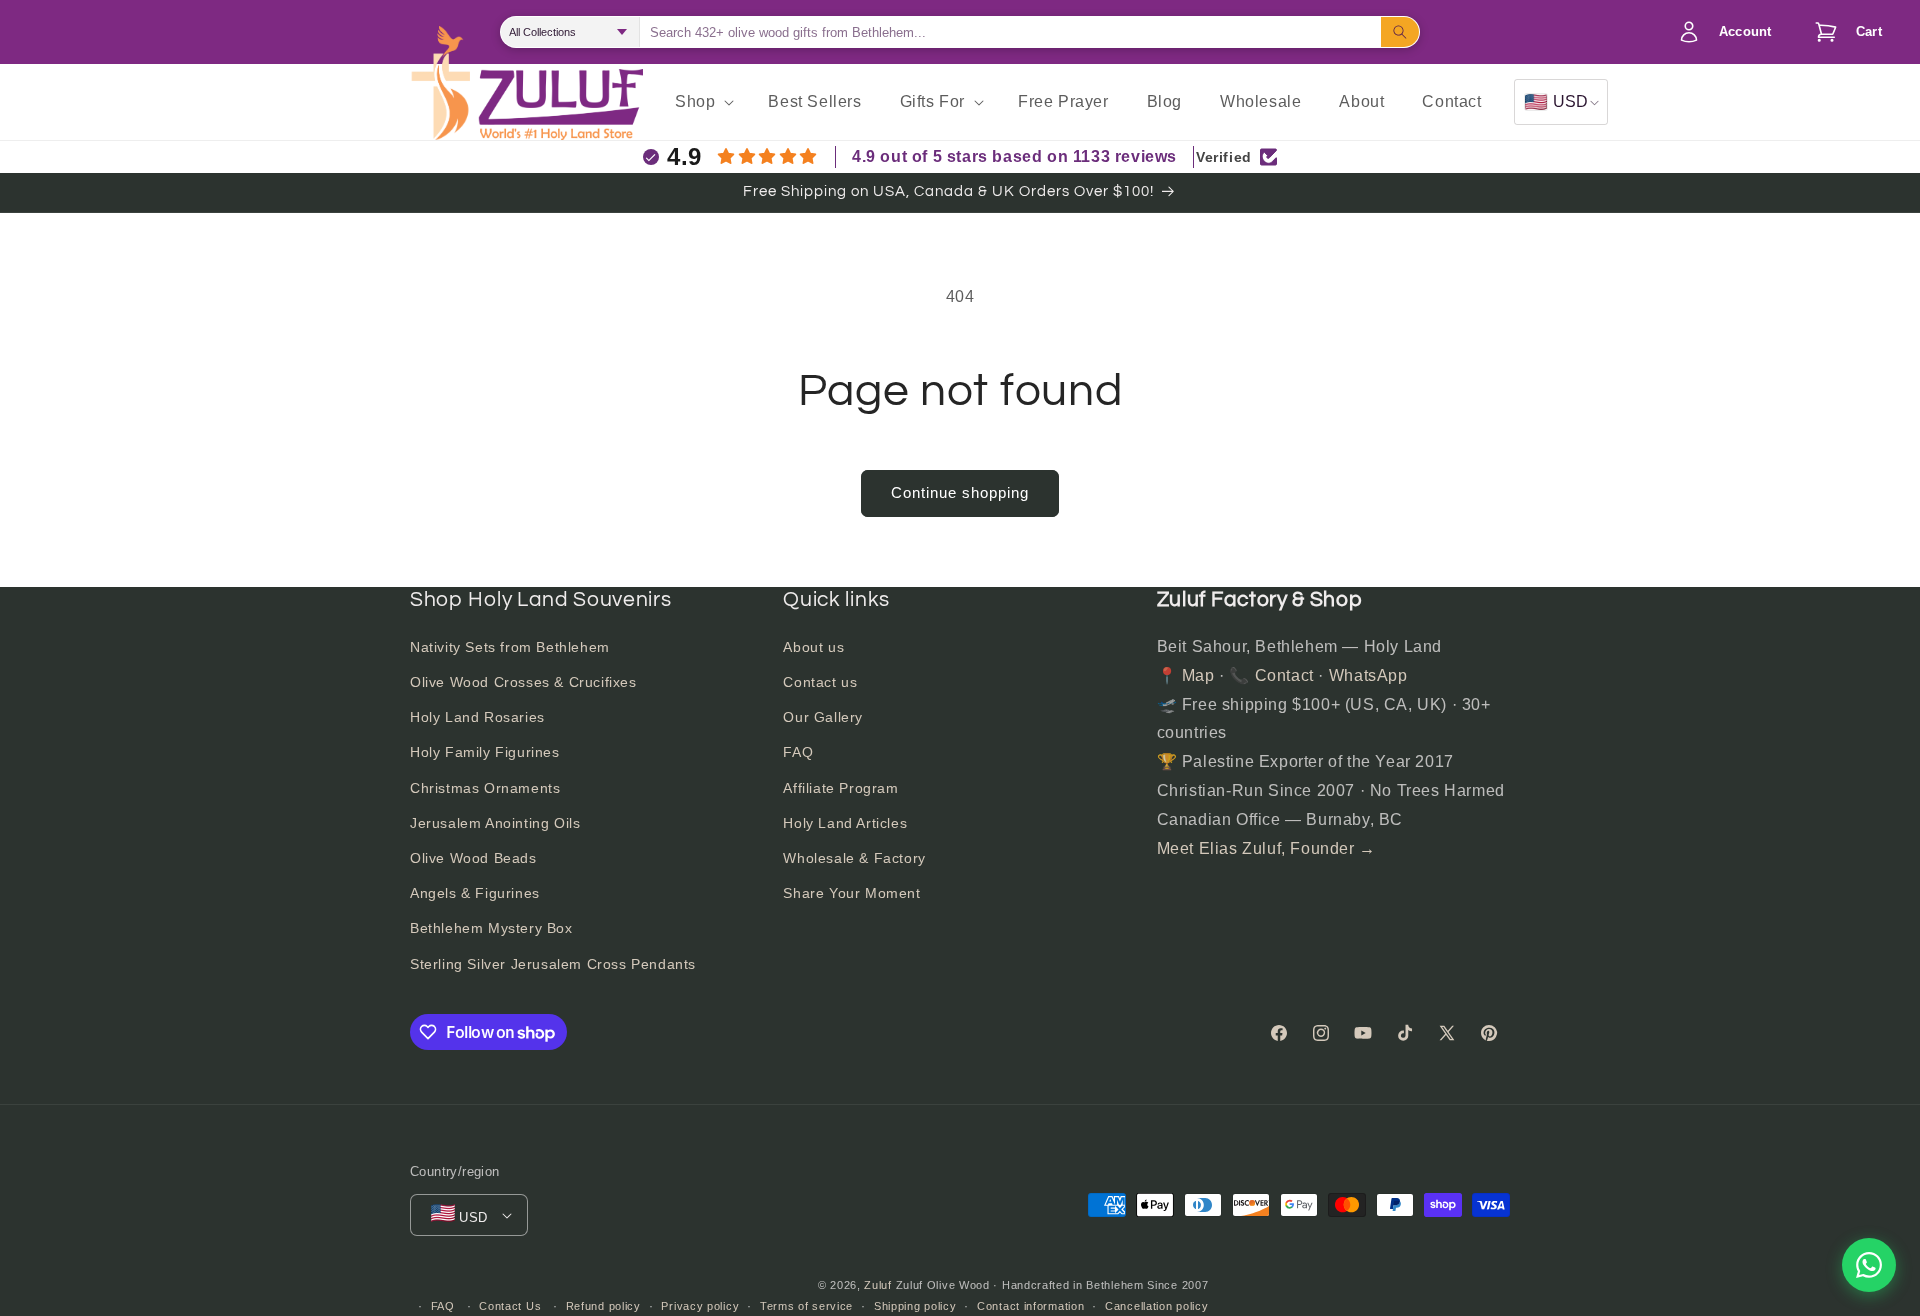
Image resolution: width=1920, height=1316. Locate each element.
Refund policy (603, 1306)
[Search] (1400, 32)
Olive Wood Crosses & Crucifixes (523, 682)
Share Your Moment (851, 893)
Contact (1284, 675)
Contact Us (510, 1306)
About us (813, 647)
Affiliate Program (840, 788)
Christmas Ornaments (485, 788)
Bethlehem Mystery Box (491, 928)
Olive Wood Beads (473, 858)
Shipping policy (915, 1306)
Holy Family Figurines (485, 752)
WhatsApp (1368, 675)
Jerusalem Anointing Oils (495, 823)
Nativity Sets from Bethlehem (510, 647)
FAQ (798, 752)
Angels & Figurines (475, 893)
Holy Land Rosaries (477, 717)
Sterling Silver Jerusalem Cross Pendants (553, 964)
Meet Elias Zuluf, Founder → (1266, 848)
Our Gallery (823, 717)
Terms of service (806, 1306)
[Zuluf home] (440, 102)
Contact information (1030, 1306)
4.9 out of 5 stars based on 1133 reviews (1014, 156)
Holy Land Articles (845, 823)
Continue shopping (960, 492)
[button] (1843, 32)
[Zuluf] (560, 104)
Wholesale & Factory (854, 858)
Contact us (820, 682)
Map (1198, 675)
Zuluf (878, 1285)
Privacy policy (700, 1306)
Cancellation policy (1156, 1306)
